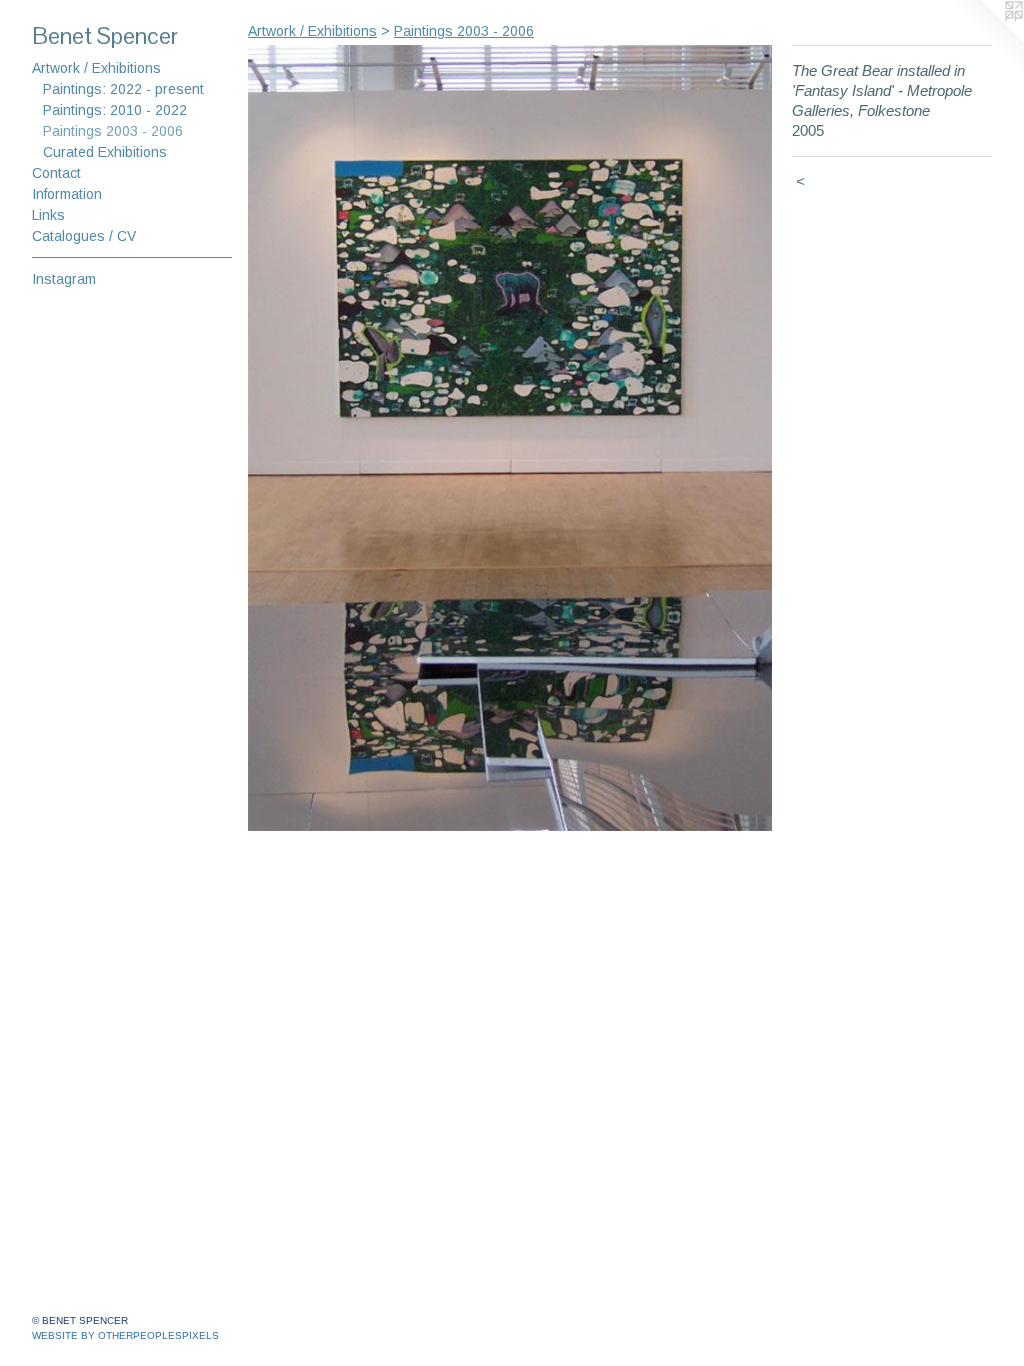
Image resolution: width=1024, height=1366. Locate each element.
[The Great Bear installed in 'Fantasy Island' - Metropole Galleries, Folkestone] (510, 438)
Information (67, 194)
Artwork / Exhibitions (96, 68)
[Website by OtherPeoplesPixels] (984, 40)
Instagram (64, 279)
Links (48, 215)
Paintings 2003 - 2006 (113, 131)
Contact (56, 173)
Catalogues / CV (84, 236)
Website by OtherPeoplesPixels (125, 1335)
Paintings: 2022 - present (123, 89)
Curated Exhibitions (105, 152)
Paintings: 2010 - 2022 (115, 110)
